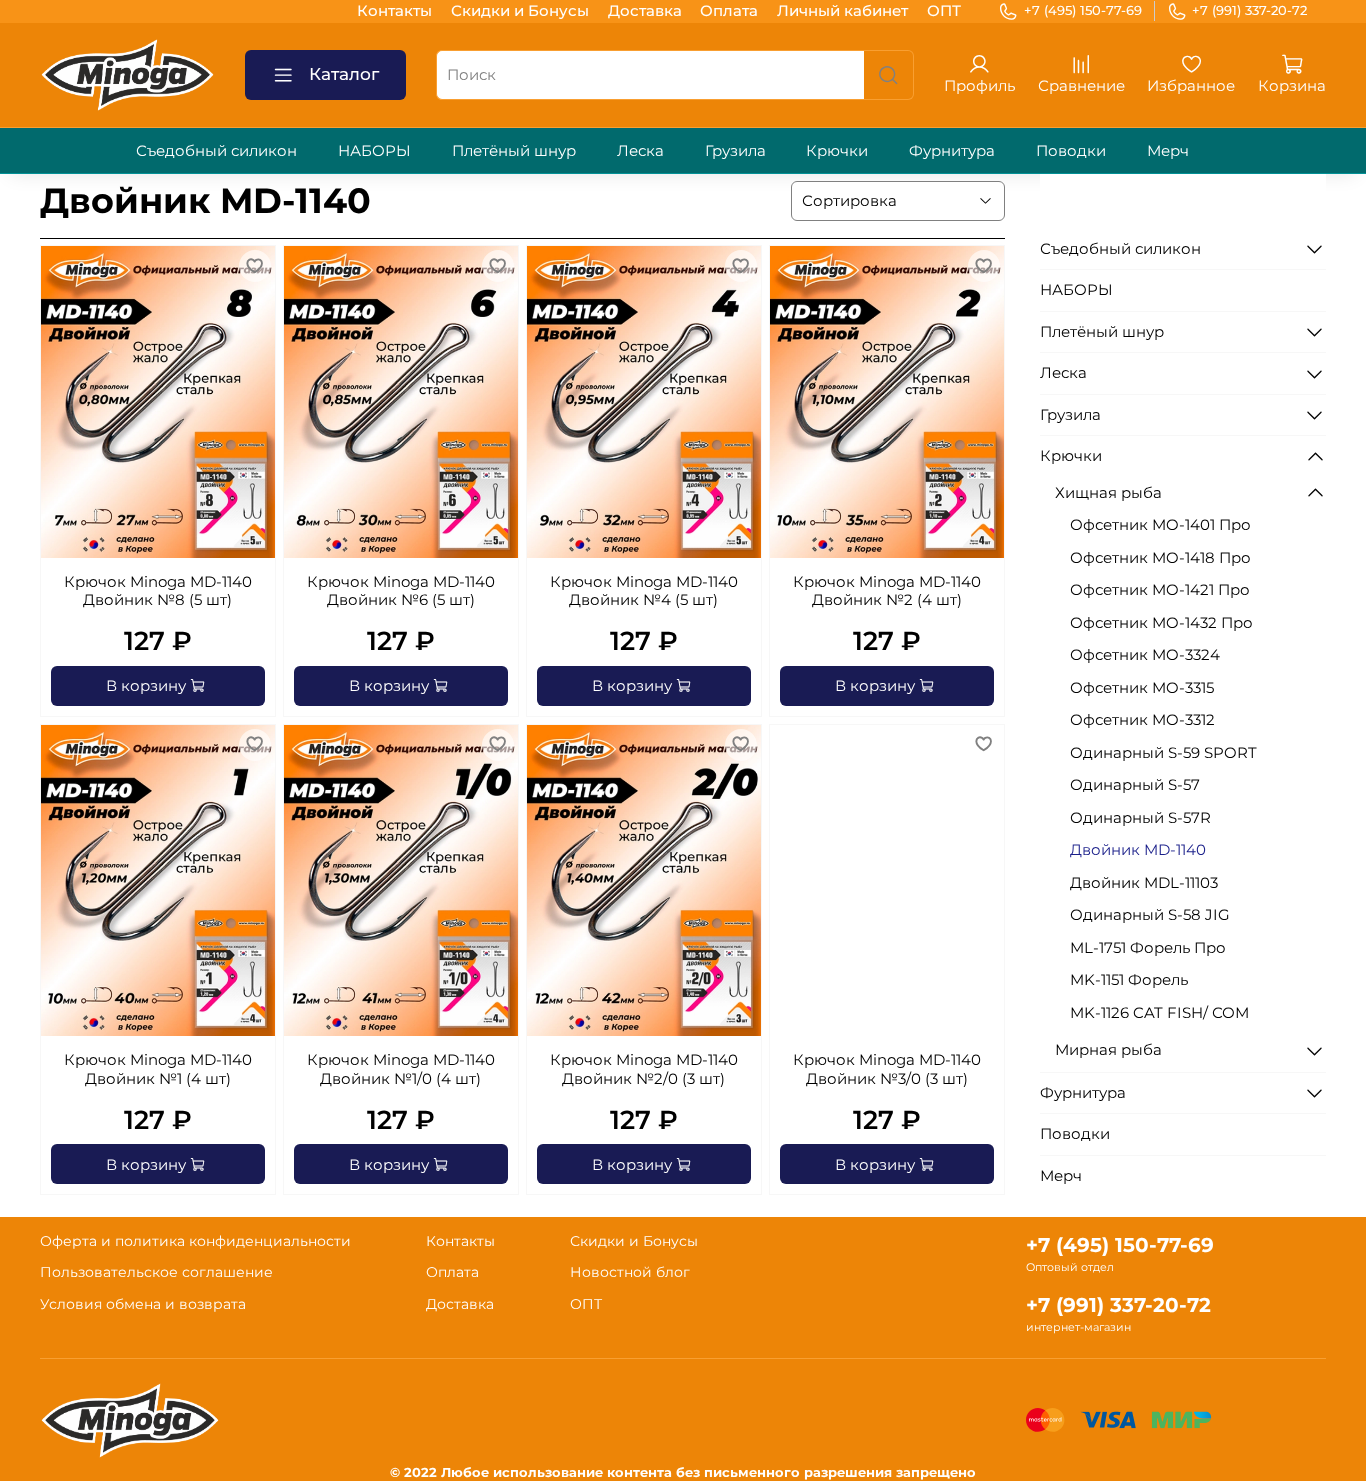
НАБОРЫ (374, 150)
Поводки (1071, 150)
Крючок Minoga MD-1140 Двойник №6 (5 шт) (401, 591)
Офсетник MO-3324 (1145, 654)
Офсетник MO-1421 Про (1160, 589)
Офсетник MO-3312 (1142, 719)
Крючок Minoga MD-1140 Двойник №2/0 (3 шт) (644, 1069)
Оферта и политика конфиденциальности (195, 1241)
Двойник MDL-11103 (1144, 882)
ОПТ (944, 10)
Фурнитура (952, 150)
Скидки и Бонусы (520, 10)
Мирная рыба (1108, 1049)
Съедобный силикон (216, 150)
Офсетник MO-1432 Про (1161, 622)
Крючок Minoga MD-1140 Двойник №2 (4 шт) (887, 591)
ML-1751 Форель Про (1148, 947)
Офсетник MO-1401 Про (1160, 524)
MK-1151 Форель (1129, 979)
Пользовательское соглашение (156, 1272)
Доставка (645, 10)
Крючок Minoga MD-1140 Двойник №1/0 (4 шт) (401, 1069)
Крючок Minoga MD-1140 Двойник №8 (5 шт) (158, 591)
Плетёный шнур (514, 150)
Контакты (394, 10)
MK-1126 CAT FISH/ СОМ (1159, 1012)
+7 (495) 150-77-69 (1083, 10)
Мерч (1168, 150)
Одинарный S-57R (1140, 817)
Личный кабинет (842, 10)
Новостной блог (630, 1272)
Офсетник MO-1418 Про (1160, 557)
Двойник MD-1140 (1138, 849)
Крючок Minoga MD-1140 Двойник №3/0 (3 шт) (887, 1069)
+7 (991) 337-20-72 (1249, 10)
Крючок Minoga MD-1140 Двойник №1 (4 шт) (158, 1069)
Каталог (344, 74)
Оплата (729, 10)
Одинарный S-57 (1135, 784)
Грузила (735, 150)
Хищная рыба (1108, 492)
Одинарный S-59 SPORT (1163, 752)
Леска (640, 150)
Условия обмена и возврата (143, 1304)
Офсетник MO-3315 (1142, 687)
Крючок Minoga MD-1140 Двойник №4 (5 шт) (644, 591)
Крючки (837, 150)
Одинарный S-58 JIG (1150, 914)
